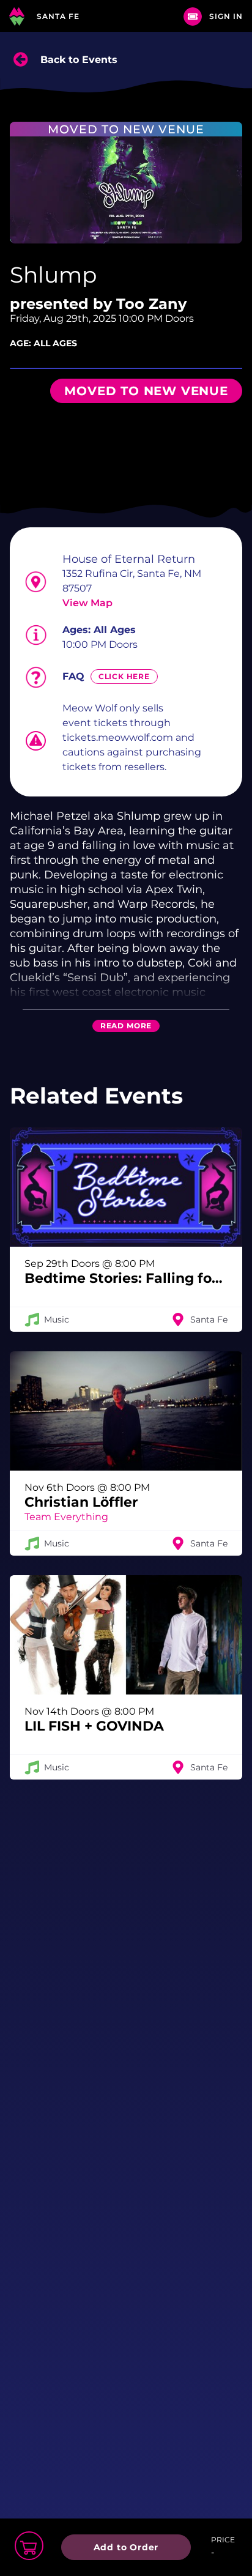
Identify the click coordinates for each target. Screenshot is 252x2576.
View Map (87, 603)
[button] (126, 1230)
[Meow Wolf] (17, 16)
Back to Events (79, 60)
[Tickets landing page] (193, 17)
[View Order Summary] (29, 2546)
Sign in (226, 16)
